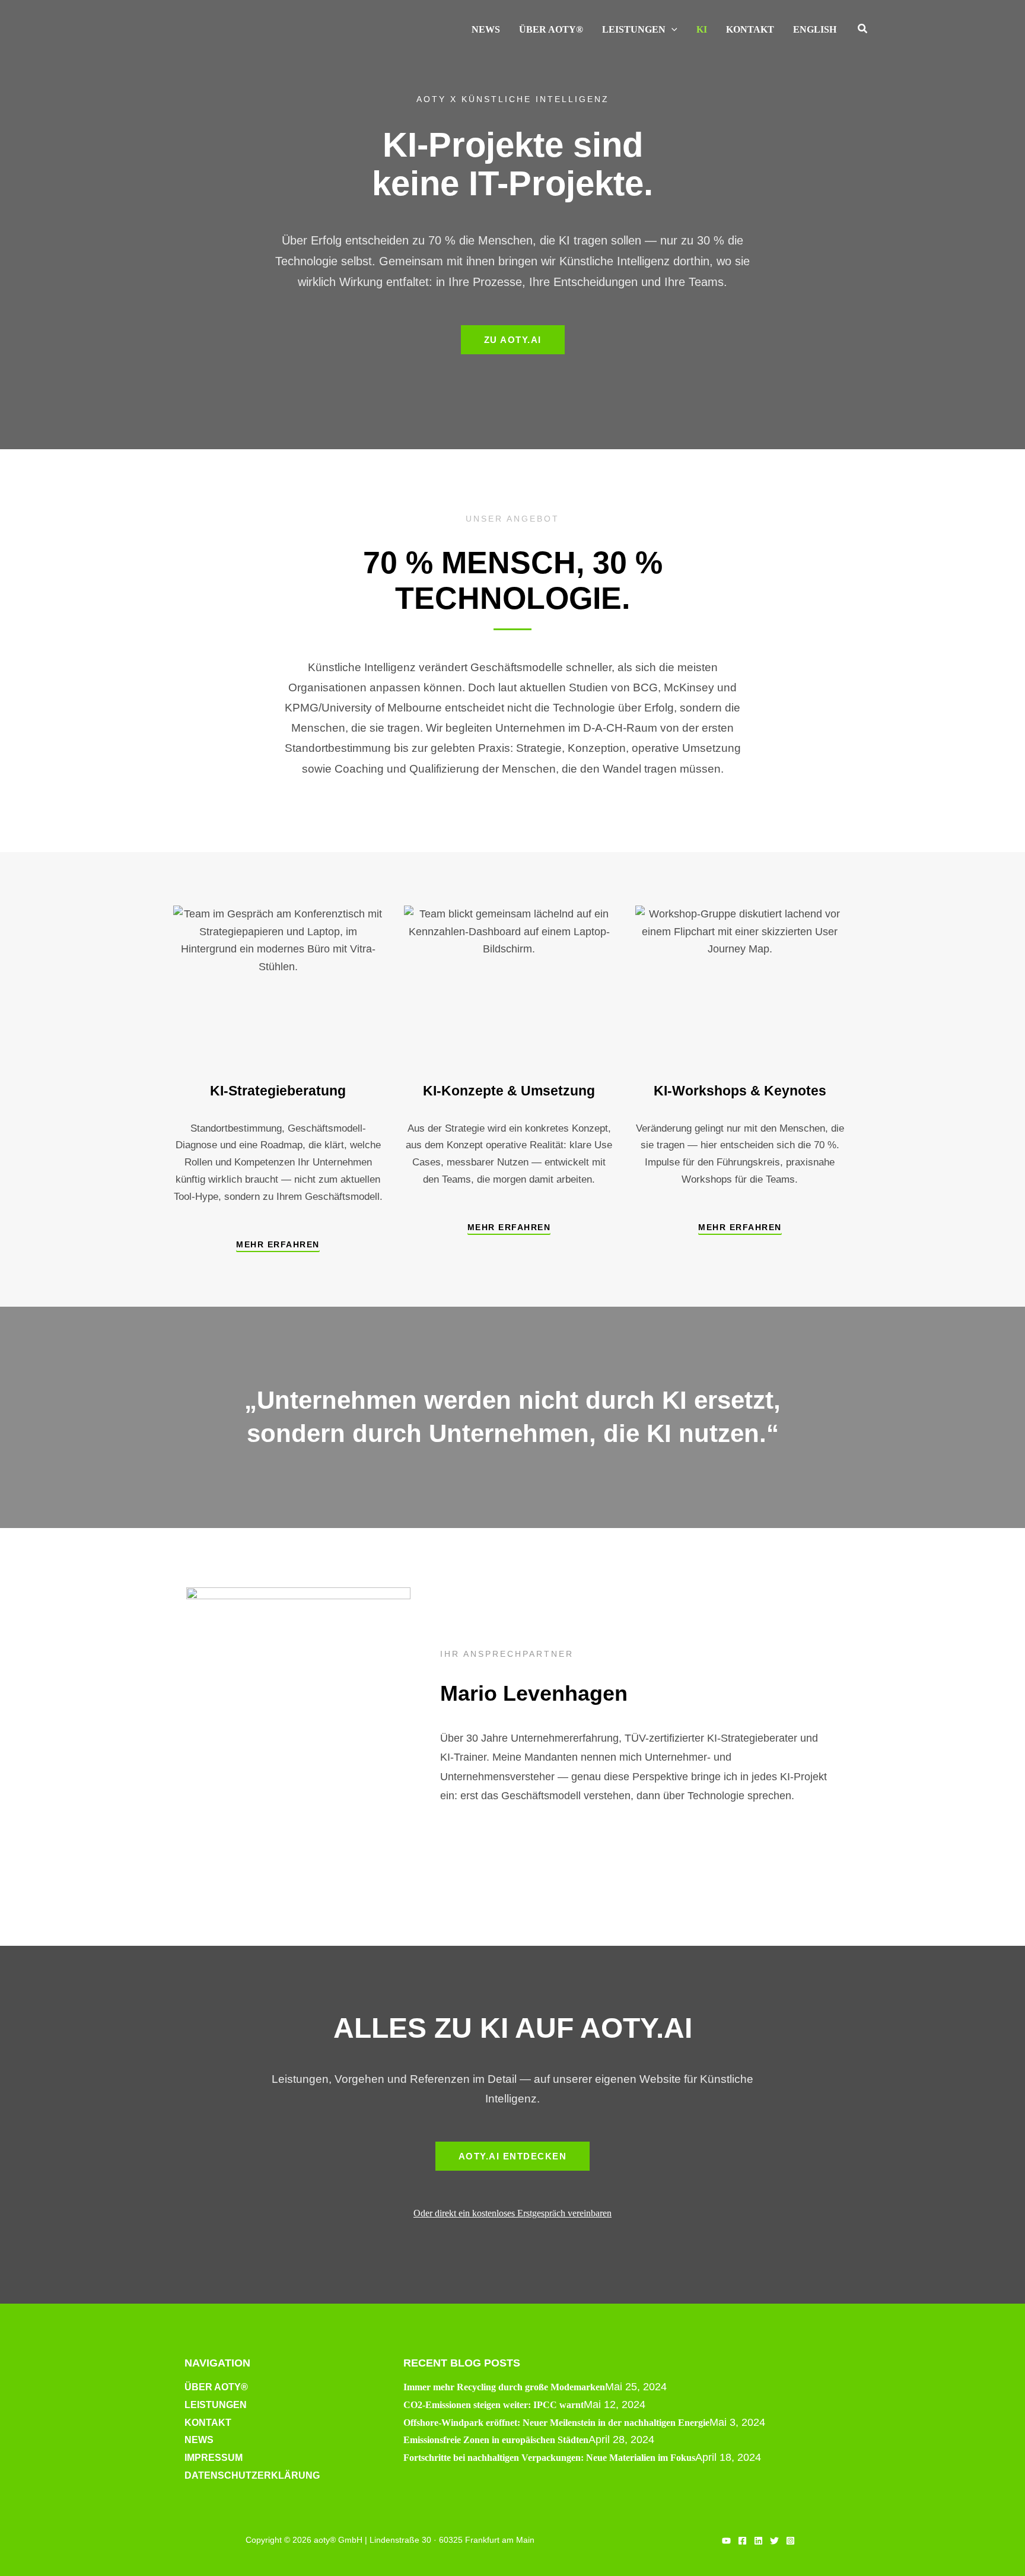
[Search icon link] (863, 30)
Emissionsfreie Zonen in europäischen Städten (496, 2440)
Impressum (214, 2458)
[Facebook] (742, 2541)
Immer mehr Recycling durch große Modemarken (504, 2387)
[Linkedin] (758, 2541)
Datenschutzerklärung (252, 2475)
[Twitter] (774, 2541)
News (199, 2440)
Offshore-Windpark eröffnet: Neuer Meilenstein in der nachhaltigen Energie (556, 2423)
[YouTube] (726, 2541)
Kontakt (208, 2423)
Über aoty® (216, 2387)
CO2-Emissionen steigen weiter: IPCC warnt (494, 2405)
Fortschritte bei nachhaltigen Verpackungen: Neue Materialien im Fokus (549, 2458)
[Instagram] (790, 2541)
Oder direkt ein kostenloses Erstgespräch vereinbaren (512, 2213)
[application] (671, 30)
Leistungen (216, 2405)
